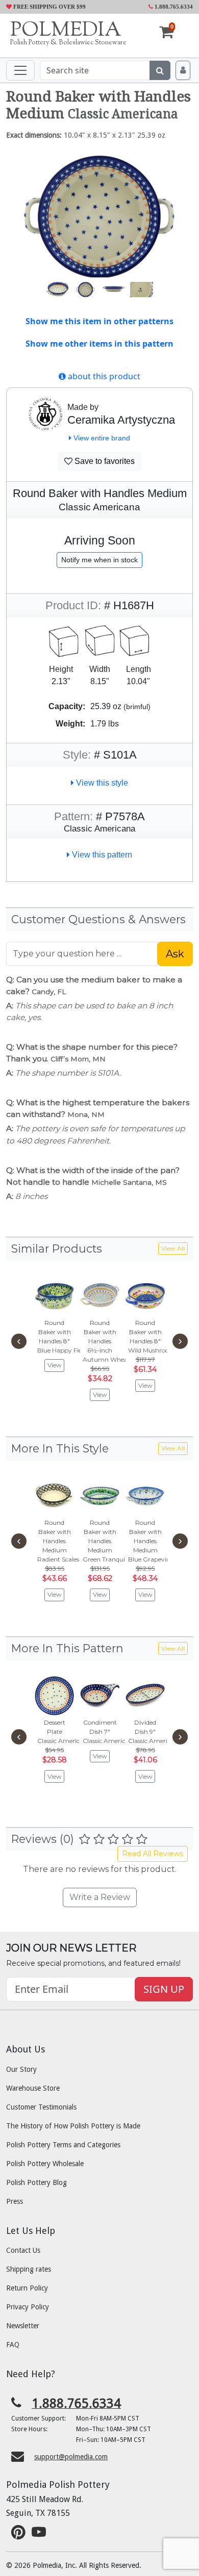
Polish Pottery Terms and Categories (63, 2145)
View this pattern (101, 855)
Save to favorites (104, 461)
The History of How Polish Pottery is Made (73, 2126)
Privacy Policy (28, 2307)
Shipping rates (29, 2269)
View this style (101, 783)
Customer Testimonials (41, 2107)
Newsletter (23, 2326)
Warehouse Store (33, 2088)
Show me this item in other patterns (99, 321)
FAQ (13, 2345)
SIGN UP (164, 1989)
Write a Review (100, 1897)
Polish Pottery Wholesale (45, 2164)
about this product (103, 376)
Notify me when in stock (99, 560)
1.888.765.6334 (173, 7)
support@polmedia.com (71, 2457)
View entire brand (101, 438)
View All (173, 1248)
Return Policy (27, 2288)
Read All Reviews (153, 1854)
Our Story (21, 2069)
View (55, 1365)
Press (15, 2201)
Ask (175, 954)
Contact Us (23, 2250)
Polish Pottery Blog (36, 2182)
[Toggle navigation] (20, 70)
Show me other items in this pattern (99, 344)
